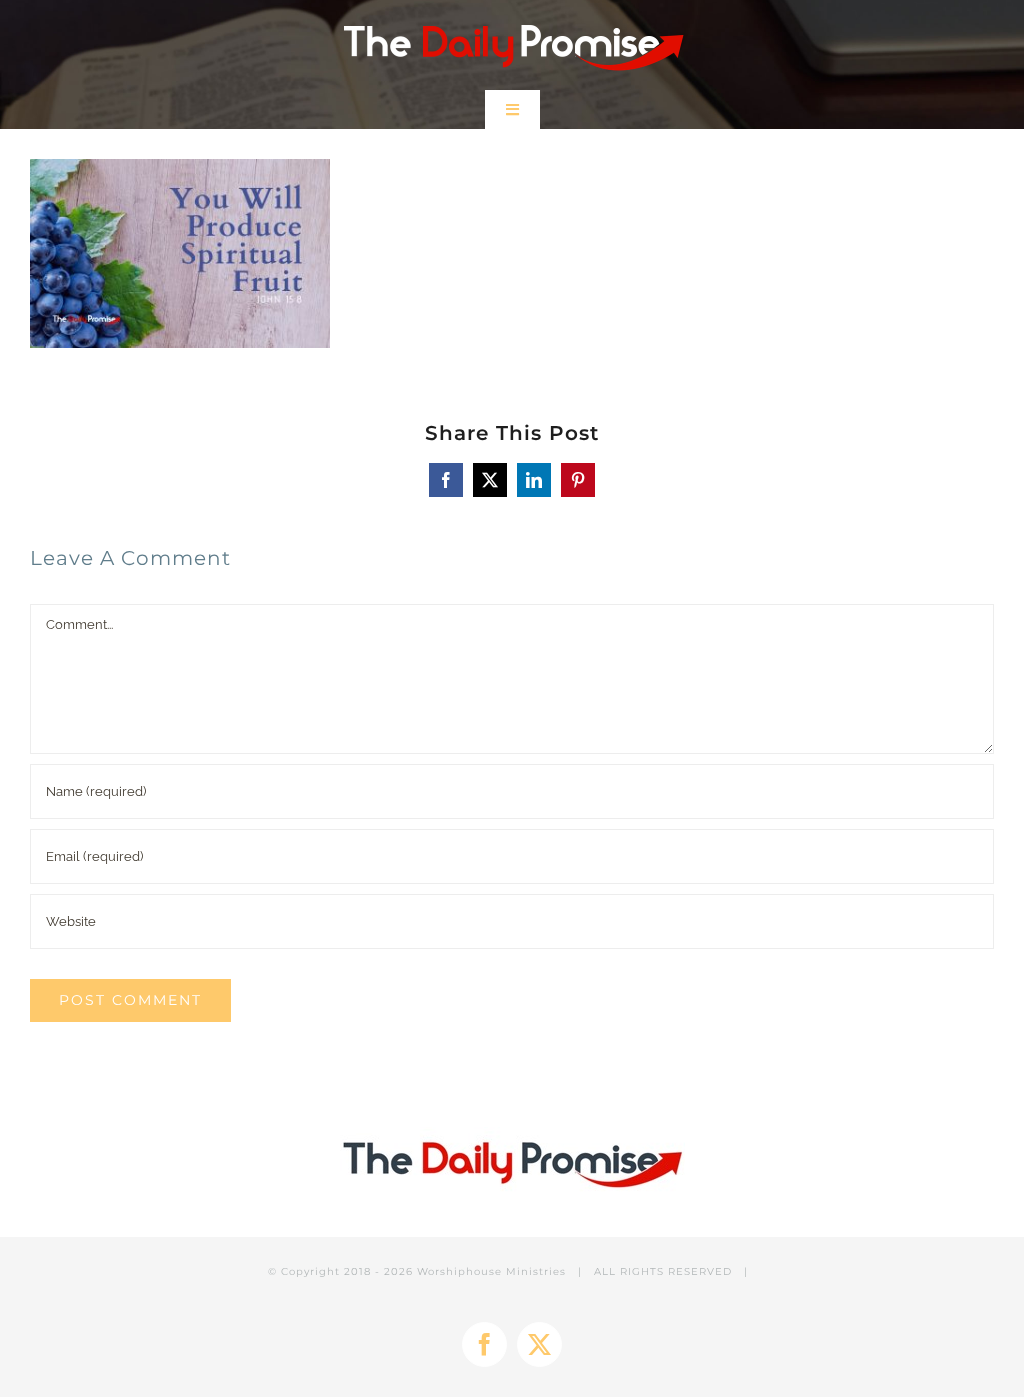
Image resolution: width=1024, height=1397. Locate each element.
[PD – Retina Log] (512, 17)
